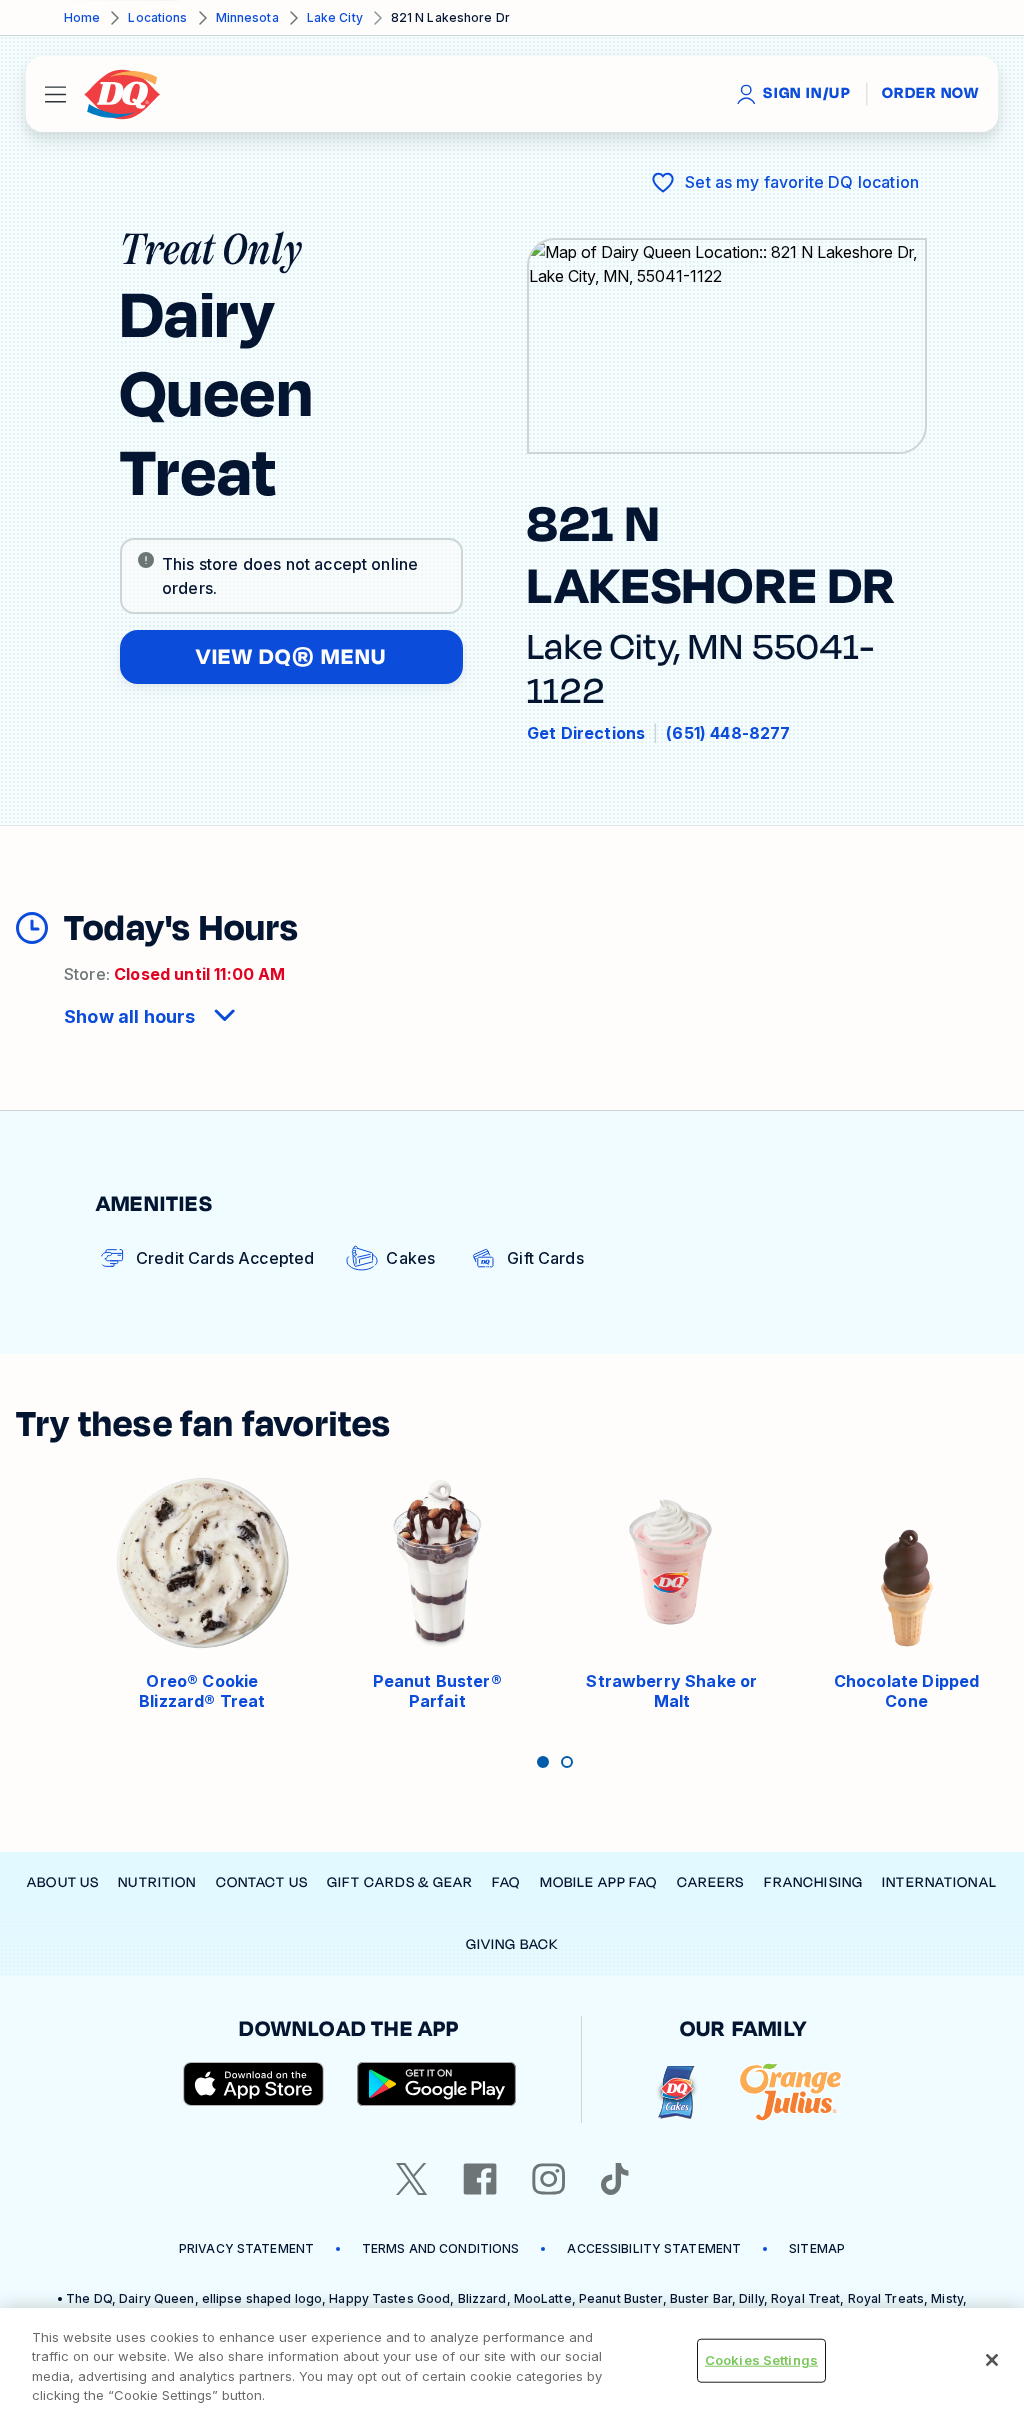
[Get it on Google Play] (437, 2084)
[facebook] (480, 2179)
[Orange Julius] (790, 2092)
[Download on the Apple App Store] (254, 2084)
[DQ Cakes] (676, 2092)
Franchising (813, 1882)
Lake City (335, 17)
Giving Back (512, 1944)
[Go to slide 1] (543, 1762)
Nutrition (157, 1882)
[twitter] (412, 2179)
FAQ (506, 1882)
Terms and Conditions (440, 2248)
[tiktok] (615, 2179)
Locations (157, 17)
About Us (63, 1882)
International (939, 1882)
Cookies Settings (761, 2360)
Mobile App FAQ (599, 1882)
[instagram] (549, 2179)
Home (82, 17)
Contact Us (262, 1882)
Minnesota (247, 17)
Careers (711, 1882)
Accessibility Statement (654, 2248)
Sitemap (817, 2248)
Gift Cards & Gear (400, 1882)
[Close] (992, 2360)
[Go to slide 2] (567, 1762)
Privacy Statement (246, 2248)
